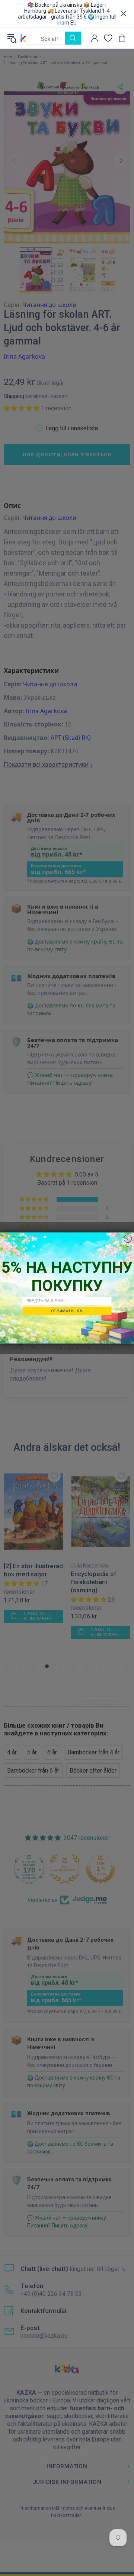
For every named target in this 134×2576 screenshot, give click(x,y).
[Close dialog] (128, 1239)
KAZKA (23, 38)
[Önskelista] (108, 38)
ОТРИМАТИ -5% (67, 1311)
